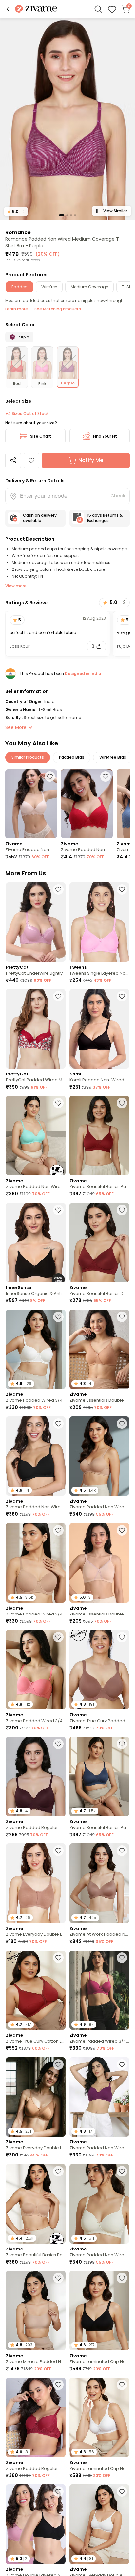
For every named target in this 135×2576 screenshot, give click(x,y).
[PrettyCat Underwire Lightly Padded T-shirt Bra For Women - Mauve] (36, 922)
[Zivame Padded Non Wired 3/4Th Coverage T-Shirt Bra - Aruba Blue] (36, 1136)
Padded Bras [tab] (72, 757)
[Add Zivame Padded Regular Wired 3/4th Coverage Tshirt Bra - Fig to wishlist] (58, 1744)
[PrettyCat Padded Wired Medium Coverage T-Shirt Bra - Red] (36, 1029)
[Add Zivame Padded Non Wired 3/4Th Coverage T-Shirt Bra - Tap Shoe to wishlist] (58, 1424)
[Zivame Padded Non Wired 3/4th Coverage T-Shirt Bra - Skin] (31, 804)
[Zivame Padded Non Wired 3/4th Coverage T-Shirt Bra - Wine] (87, 804)
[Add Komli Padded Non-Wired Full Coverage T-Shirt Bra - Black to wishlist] (122, 996)
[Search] (98, 9)
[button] (8, 9)
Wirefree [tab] (49, 287)
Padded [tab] (19, 287)
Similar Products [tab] (28, 757)
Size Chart (41, 436)
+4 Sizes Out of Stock (27, 414)
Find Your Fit (105, 436)
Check (118, 496)
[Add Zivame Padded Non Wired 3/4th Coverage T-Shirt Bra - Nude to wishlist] (122, 1424)
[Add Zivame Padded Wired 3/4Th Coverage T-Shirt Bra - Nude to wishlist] (58, 1530)
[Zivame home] (36, 9)
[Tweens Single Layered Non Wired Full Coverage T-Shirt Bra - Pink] (99, 922)
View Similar (115, 211)
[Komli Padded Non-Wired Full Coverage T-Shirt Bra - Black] (99, 1029)
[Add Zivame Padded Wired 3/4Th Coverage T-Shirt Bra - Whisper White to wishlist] (58, 1317)
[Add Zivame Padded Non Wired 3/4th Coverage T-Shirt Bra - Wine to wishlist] (106, 776)
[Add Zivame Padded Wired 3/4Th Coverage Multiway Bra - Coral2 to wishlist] (58, 1637)
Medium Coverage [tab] (89, 287)
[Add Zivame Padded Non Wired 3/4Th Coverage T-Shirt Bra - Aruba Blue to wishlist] (58, 1103)
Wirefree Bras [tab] (113, 757)
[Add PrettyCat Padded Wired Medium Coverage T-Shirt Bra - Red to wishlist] (58, 996)
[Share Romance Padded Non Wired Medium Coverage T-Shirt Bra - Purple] (13, 460)
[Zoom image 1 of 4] (67, 119)
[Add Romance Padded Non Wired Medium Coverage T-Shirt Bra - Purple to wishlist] (31, 460)
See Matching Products (58, 309)
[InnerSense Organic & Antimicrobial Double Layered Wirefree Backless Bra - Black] (36, 1243)
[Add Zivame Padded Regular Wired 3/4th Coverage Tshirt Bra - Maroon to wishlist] (58, 2385)
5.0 (16, 211)
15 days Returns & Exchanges (105, 518)
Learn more (17, 309)
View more (16, 586)
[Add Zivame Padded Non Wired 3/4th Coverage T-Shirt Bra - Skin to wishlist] (50, 776)
